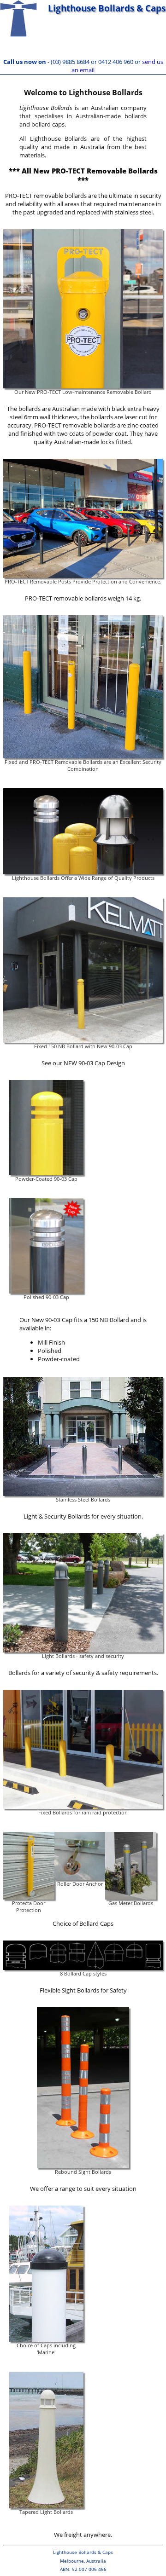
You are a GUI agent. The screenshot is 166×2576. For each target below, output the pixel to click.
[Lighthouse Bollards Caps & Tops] (23, 29)
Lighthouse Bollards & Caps (107, 8)
